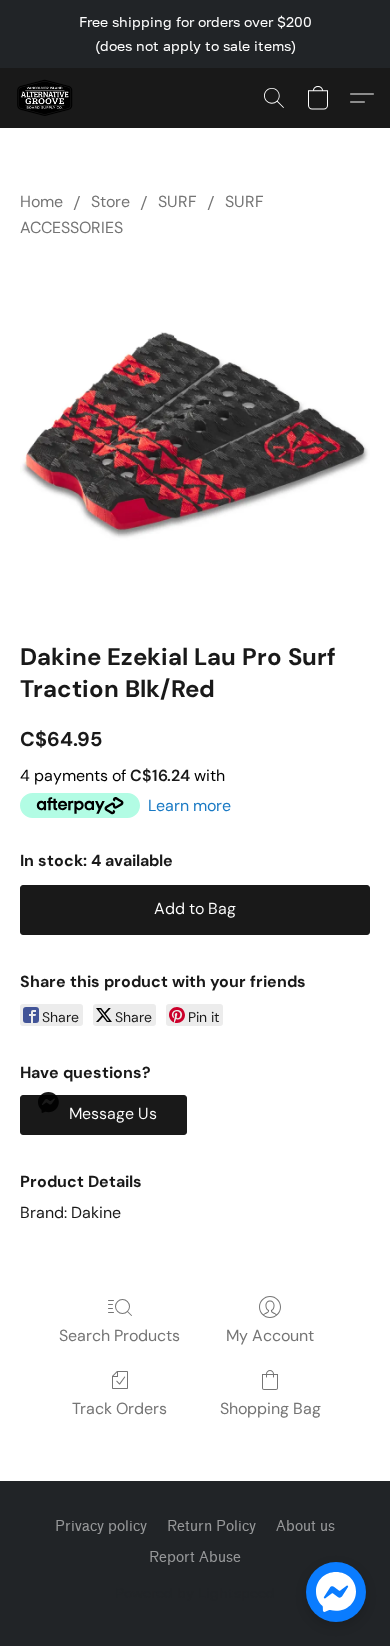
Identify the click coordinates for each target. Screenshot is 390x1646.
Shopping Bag (270, 1408)
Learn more (189, 805)
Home (41, 201)
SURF (177, 201)
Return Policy (211, 1526)
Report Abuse (195, 1557)
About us (305, 1526)
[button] (46, 98)
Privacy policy (101, 1526)
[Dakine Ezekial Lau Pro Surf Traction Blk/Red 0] (195, 436)
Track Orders (119, 1408)
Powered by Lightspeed (195, 1592)
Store (110, 201)
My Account (270, 1335)
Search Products (119, 1335)
